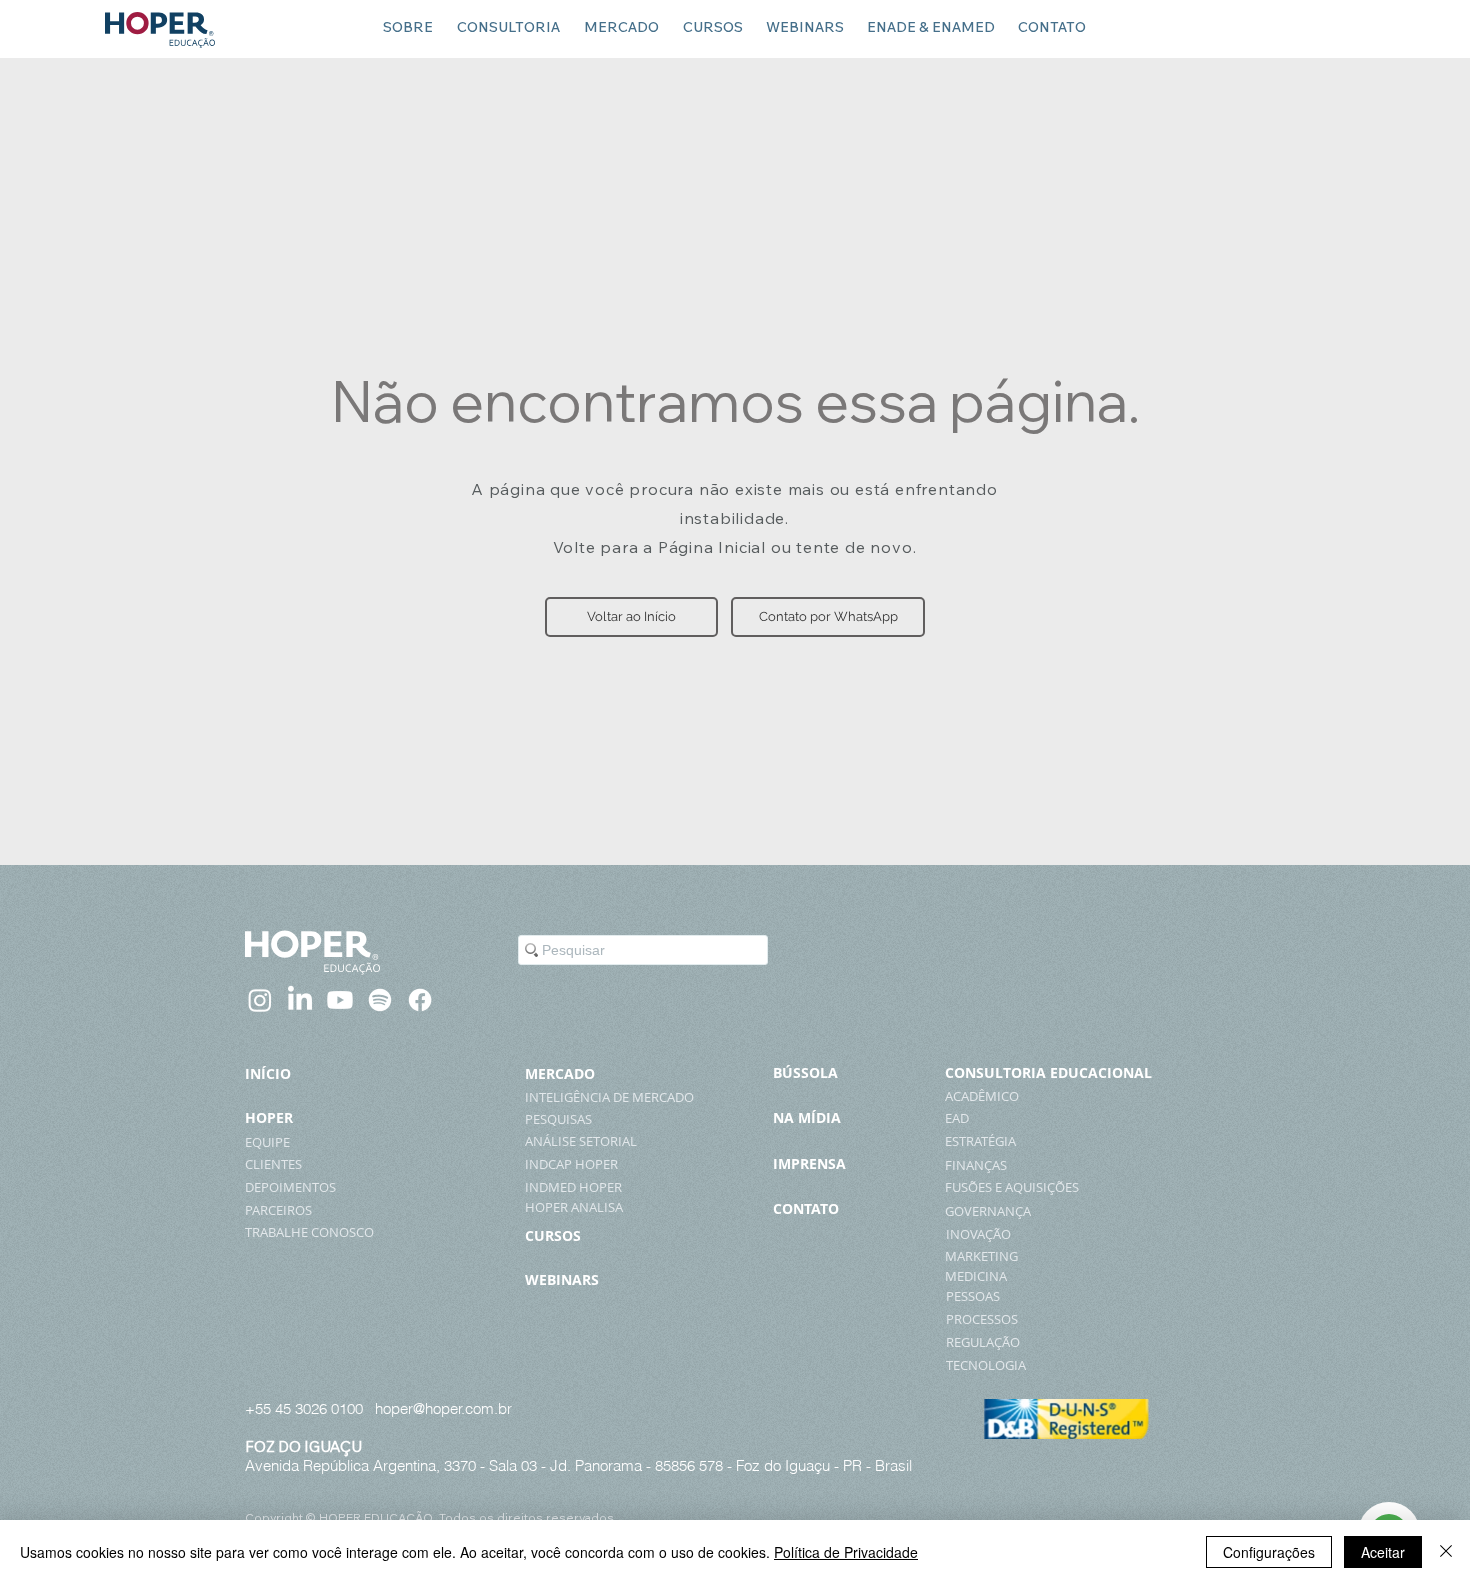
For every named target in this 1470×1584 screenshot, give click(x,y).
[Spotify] (380, 1000)
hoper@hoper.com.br (443, 1408)
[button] (631, 617)
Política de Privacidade (846, 1552)
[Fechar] (1446, 1552)
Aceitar (1383, 1552)
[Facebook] (420, 1000)
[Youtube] (340, 1000)
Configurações (1269, 1552)
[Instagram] (260, 1000)
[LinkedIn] (300, 1000)
